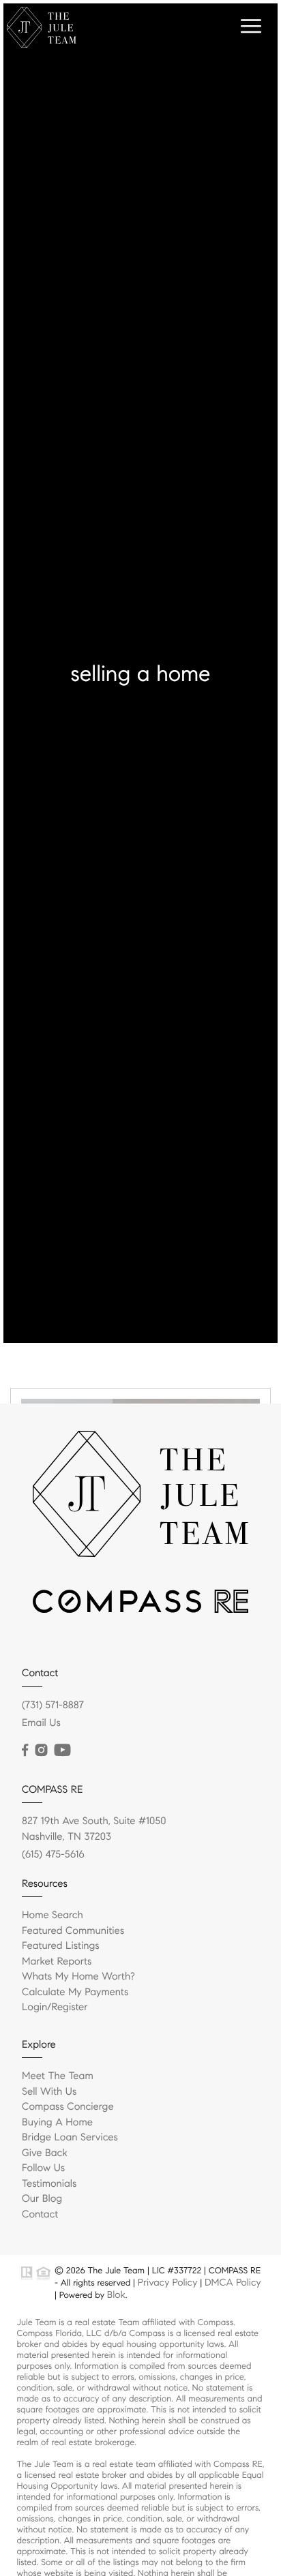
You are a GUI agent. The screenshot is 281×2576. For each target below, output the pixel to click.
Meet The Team (58, 2076)
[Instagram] (41, 1751)
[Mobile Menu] (249, 27)
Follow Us (43, 2168)
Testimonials (49, 2184)
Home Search (53, 1915)
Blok (116, 2294)
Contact (40, 2215)
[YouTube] (62, 1751)
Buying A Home (57, 2123)
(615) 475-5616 (53, 1855)
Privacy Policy (167, 2282)
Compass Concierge (68, 2107)
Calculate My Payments (75, 1992)
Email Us (41, 1723)
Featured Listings (61, 1946)
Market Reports (57, 1962)
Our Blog (42, 2199)
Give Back (45, 2153)
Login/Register (55, 2007)
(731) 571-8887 (53, 1706)
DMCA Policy (233, 2282)
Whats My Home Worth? (78, 1977)
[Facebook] (25, 1751)
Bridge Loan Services (70, 2138)
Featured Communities (73, 1931)
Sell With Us (49, 2092)
